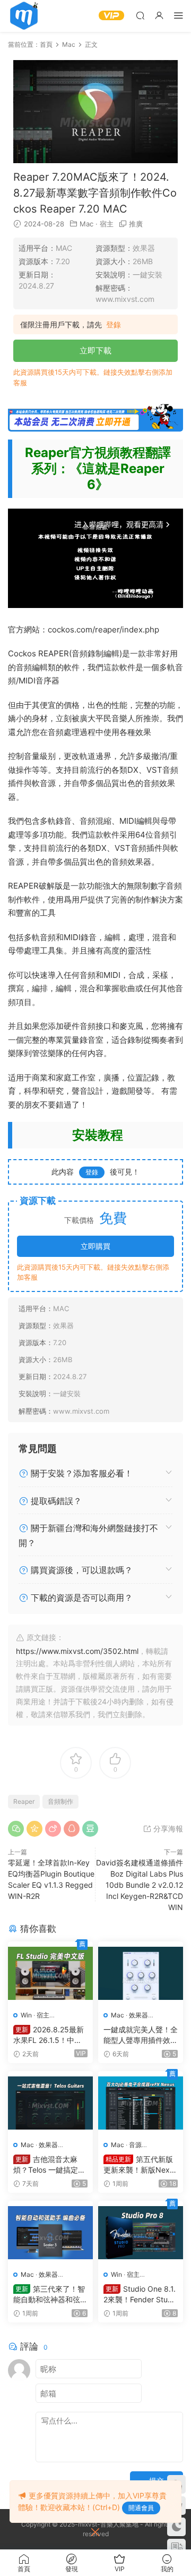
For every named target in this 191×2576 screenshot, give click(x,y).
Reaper (24, 1801)
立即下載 (95, 350)
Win (26, 2015)
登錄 (114, 325)
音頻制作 (60, 1801)
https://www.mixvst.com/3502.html (77, 1651)
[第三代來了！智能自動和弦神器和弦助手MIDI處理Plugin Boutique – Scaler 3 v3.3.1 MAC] (50, 2233)
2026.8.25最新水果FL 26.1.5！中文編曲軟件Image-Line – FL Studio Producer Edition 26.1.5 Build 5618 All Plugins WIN (50, 2035)
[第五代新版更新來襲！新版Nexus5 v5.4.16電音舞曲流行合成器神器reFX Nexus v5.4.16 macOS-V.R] (141, 2103)
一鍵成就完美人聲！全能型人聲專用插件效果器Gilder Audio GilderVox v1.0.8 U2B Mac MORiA (141, 2035)
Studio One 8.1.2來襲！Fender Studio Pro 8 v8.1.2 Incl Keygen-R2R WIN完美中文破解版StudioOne (140, 2295)
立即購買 (95, 1246)
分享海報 (167, 1828)
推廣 (136, 224)
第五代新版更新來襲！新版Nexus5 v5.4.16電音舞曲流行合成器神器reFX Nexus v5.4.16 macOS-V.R (141, 2165)
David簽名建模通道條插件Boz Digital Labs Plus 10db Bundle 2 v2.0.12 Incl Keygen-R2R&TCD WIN (140, 1885)
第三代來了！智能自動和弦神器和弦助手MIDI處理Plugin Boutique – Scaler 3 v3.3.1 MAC (50, 2295)
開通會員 (141, 2508)
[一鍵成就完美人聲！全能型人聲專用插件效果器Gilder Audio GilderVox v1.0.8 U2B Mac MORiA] (141, 1973)
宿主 (107, 224)
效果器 (138, 2015)
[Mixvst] (24, 16)
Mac (86, 224)
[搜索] (140, 15)
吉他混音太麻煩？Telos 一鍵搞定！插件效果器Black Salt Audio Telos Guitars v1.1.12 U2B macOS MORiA (50, 2165)
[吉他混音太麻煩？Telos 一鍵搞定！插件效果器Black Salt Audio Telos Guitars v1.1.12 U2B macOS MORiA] (50, 2103)
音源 (135, 2145)
